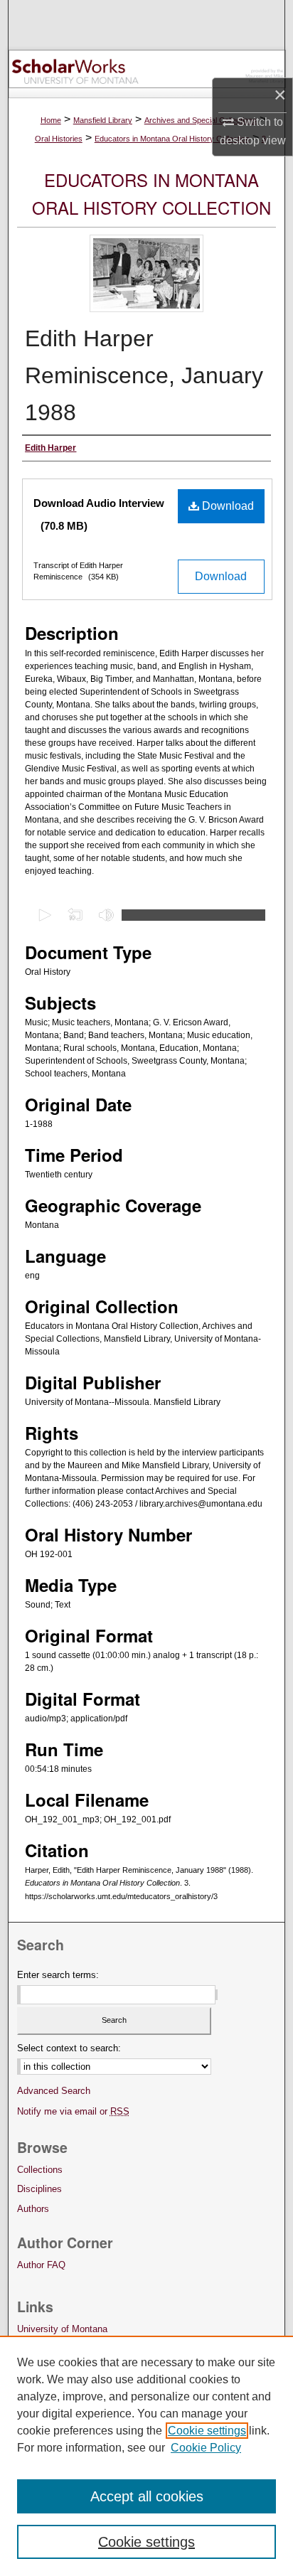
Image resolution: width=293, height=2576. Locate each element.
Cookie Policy (206, 2448)
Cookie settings (207, 2431)
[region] (146, 2456)
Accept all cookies (147, 2496)
